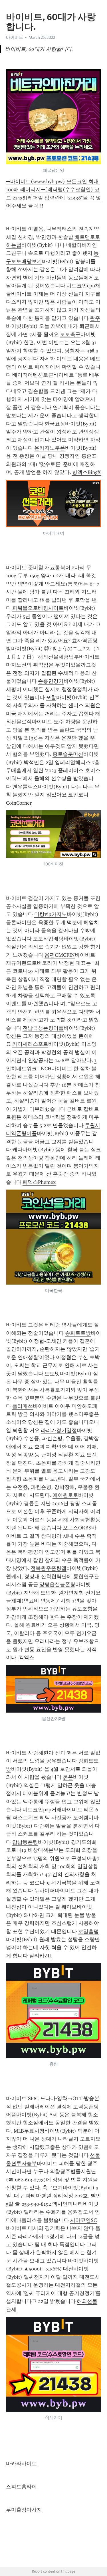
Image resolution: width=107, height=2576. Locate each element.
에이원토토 (65, 1495)
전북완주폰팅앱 (49, 1568)
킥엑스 (27, 1658)
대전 (68, 2269)
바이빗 (76, 2261)
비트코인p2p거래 (42, 1810)
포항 (51, 697)
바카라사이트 (21, 2464)
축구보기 (53, 2188)
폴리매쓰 (23, 1406)
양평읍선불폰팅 (57, 1584)
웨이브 (69, 1907)
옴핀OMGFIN (60, 955)
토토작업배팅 (48, 939)
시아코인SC (83, 2220)
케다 (17, 1150)
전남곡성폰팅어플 (43, 1028)
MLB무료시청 (29, 2131)
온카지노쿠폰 (50, 448)
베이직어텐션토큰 (33, 375)
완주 (95, 318)
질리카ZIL (41, 1956)
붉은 (68, 1777)
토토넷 (52, 1374)
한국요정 (55, 424)
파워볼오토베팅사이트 (38, 608)
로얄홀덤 (88, 1931)
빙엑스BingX (86, 472)
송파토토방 (78, 1333)
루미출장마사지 (24, 2510)
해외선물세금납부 (58, 657)
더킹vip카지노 (51, 914)
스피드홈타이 (21, 2487)
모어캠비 (83, 1818)
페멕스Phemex (39, 1182)
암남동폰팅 (25, 1842)
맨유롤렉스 (25, 787)
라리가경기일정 (59, 1430)
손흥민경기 (51, 681)
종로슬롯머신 (68, 754)
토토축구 (70, 334)
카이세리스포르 (30, 1044)
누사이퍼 (45, 1891)
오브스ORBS (77, 1528)
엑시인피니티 (68, 2204)
